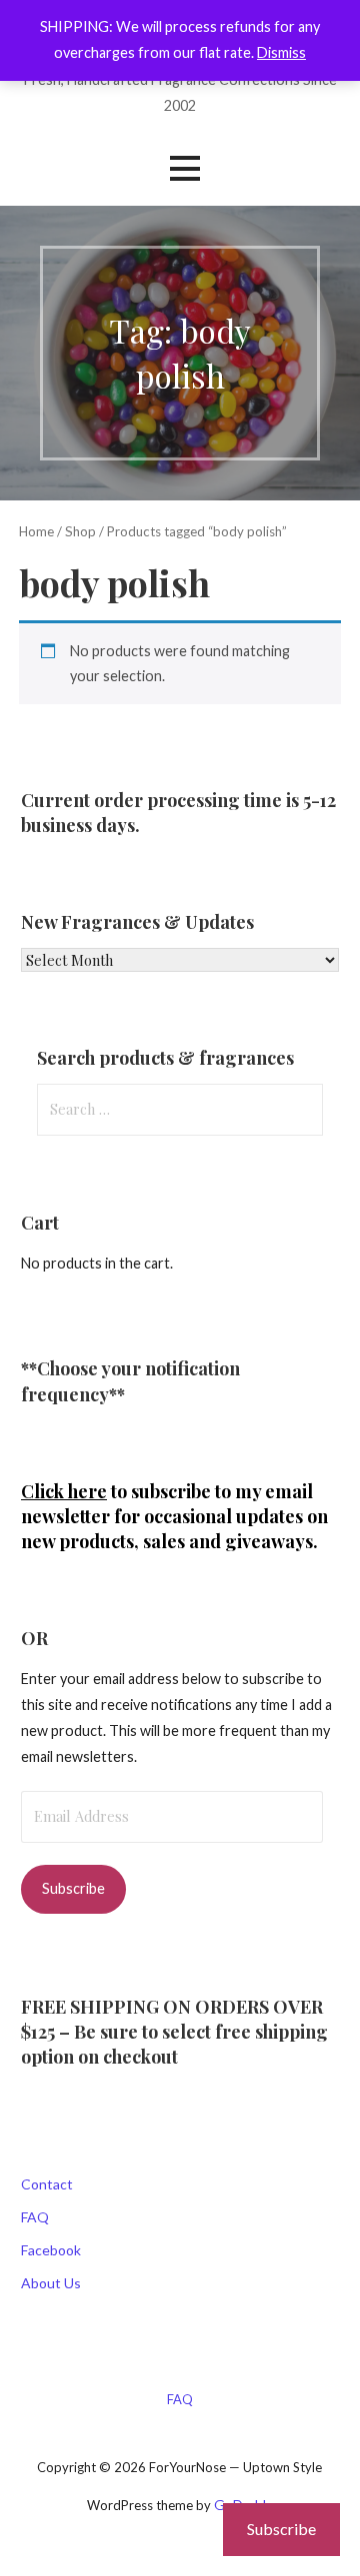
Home (36, 531)
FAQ (35, 2217)
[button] (185, 168)
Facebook (51, 2250)
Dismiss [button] (281, 52)
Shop (80, 531)
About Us (51, 2283)
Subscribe (73, 1888)
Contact (47, 2184)
